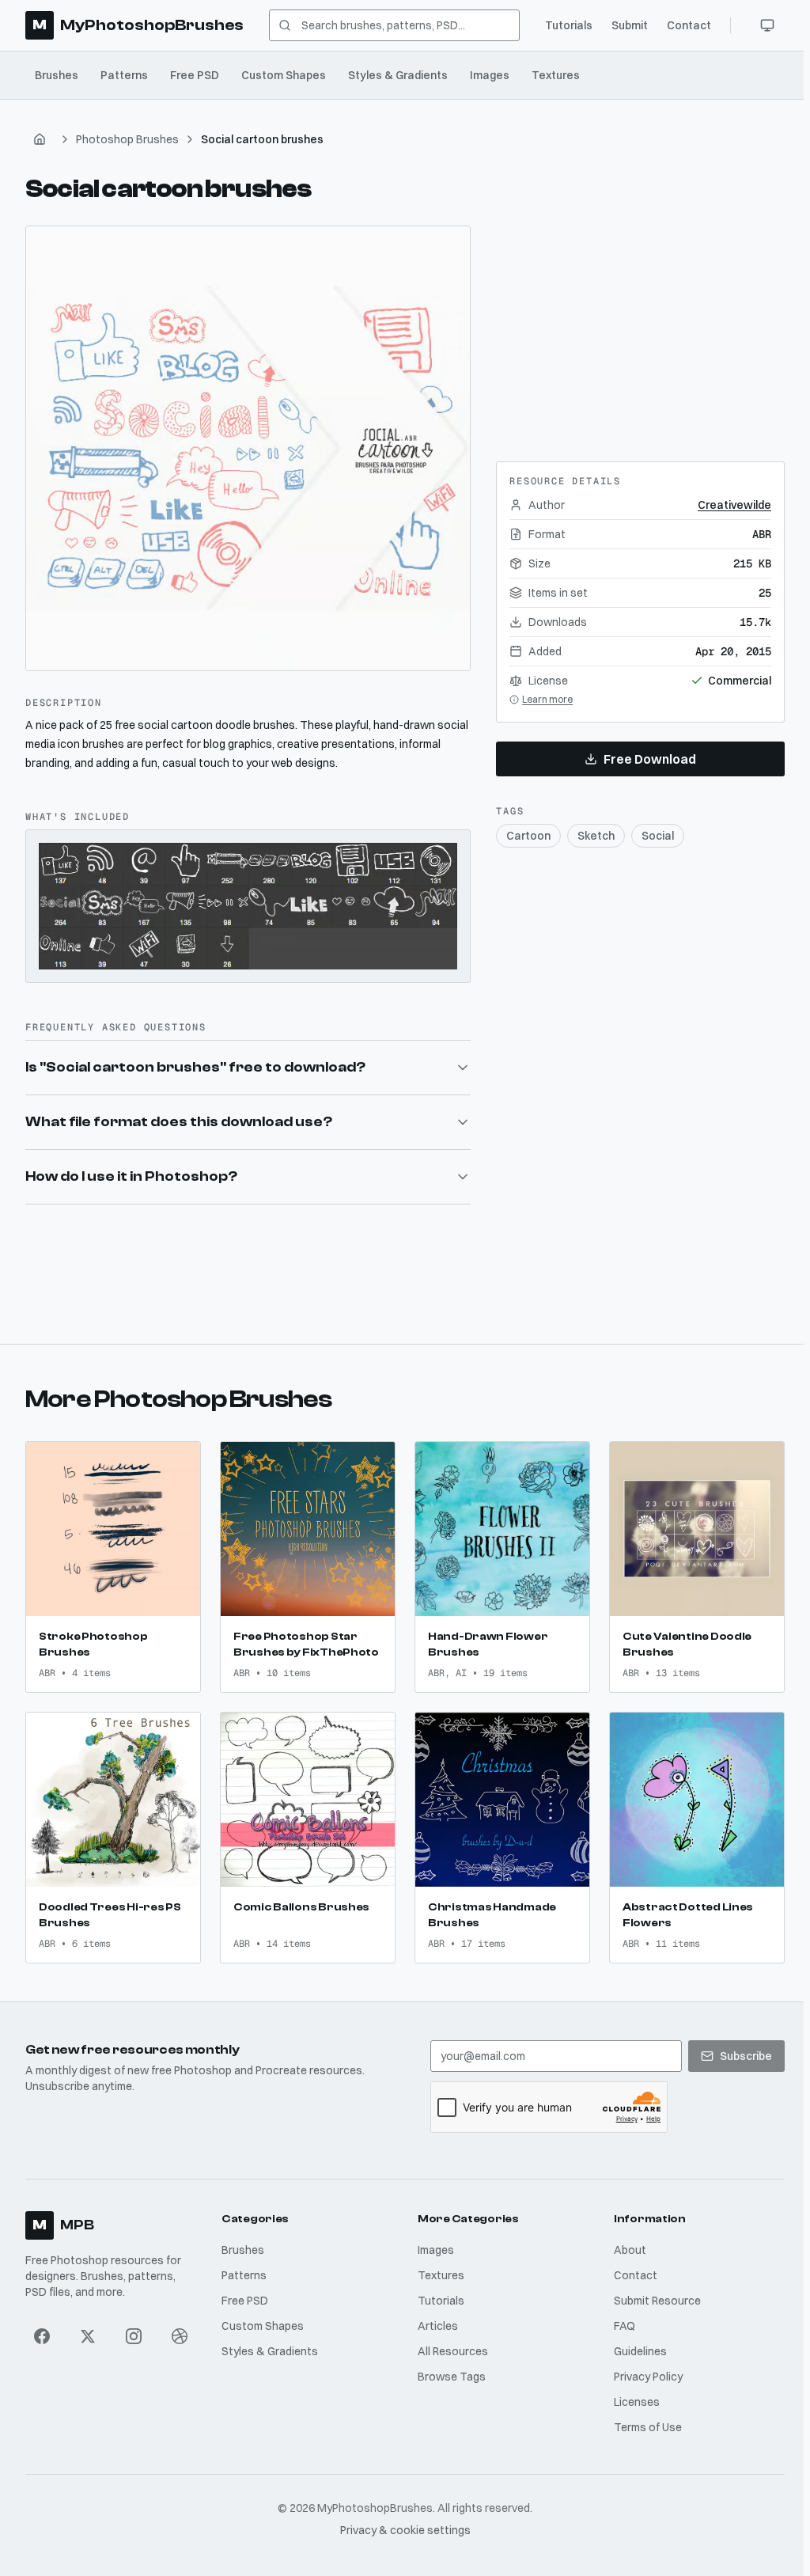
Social (658, 836)
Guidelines (636, 2343)
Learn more (547, 699)
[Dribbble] (179, 2328)
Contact (689, 25)
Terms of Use (643, 2419)
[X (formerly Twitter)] (88, 2328)
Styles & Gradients (398, 75)
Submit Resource (653, 2293)
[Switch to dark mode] (767, 25)
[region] (248, 448)
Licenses (632, 2394)
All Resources (450, 2343)
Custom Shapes (284, 75)
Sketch (596, 836)
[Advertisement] (641, 324)
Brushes (57, 75)
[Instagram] (133, 2328)
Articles (435, 2318)
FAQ (620, 2318)
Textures (556, 75)
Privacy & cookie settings (402, 2522)
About (625, 2242)
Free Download (650, 759)
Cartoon (528, 836)
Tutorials (569, 25)
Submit (630, 25)
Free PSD (195, 75)
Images (490, 75)
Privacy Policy (643, 2369)
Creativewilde (734, 505)
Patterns (124, 75)
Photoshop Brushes (127, 139)
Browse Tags (449, 2369)
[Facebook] (42, 2328)
